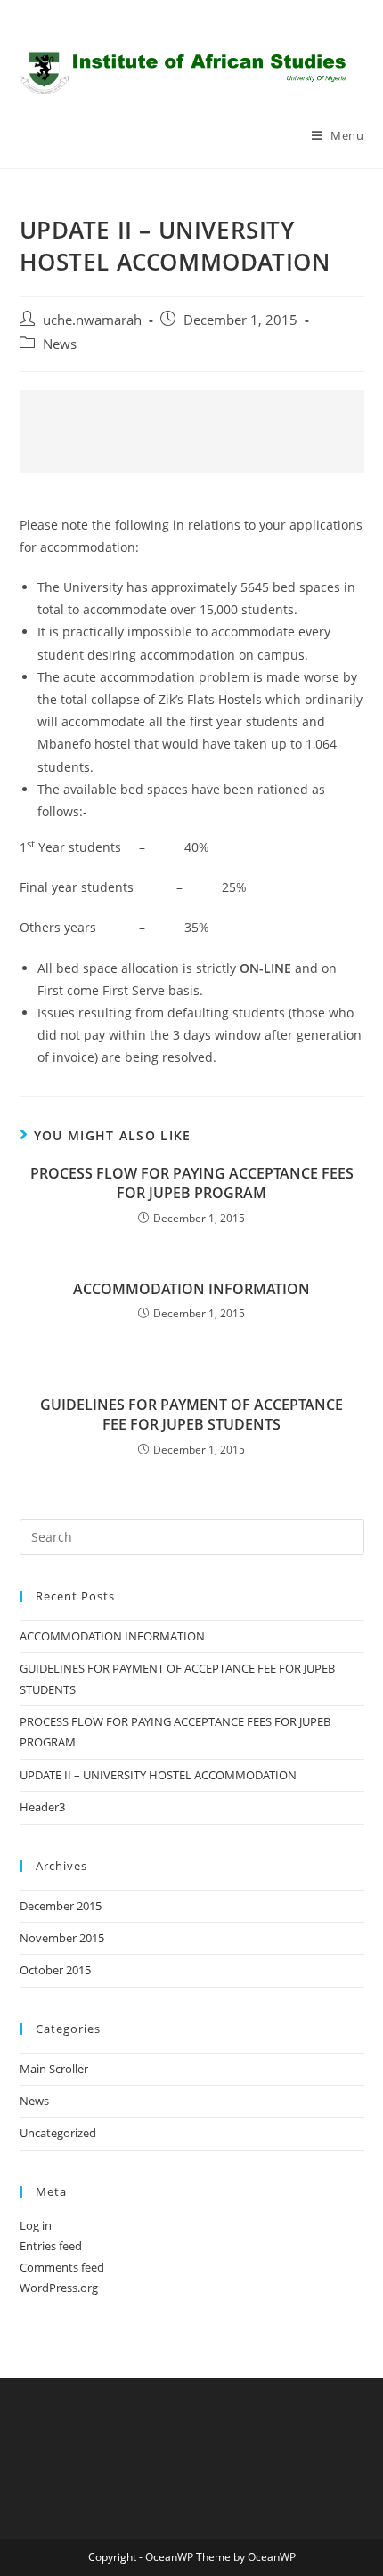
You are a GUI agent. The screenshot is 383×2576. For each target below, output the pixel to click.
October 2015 (55, 1970)
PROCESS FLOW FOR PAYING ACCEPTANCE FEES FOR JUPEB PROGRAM (192, 1183)
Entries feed (51, 2246)
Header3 (42, 1807)
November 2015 (62, 1938)
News (60, 344)
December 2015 (61, 1906)
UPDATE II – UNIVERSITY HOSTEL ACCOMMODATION (158, 1775)
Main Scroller (54, 2069)
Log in (36, 2225)
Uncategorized (58, 2133)
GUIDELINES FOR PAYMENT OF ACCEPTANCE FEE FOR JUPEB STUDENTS (191, 1414)
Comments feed (62, 2267)
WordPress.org (59, 2288)
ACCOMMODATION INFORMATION (191, 1289)
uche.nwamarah (92, 320)
